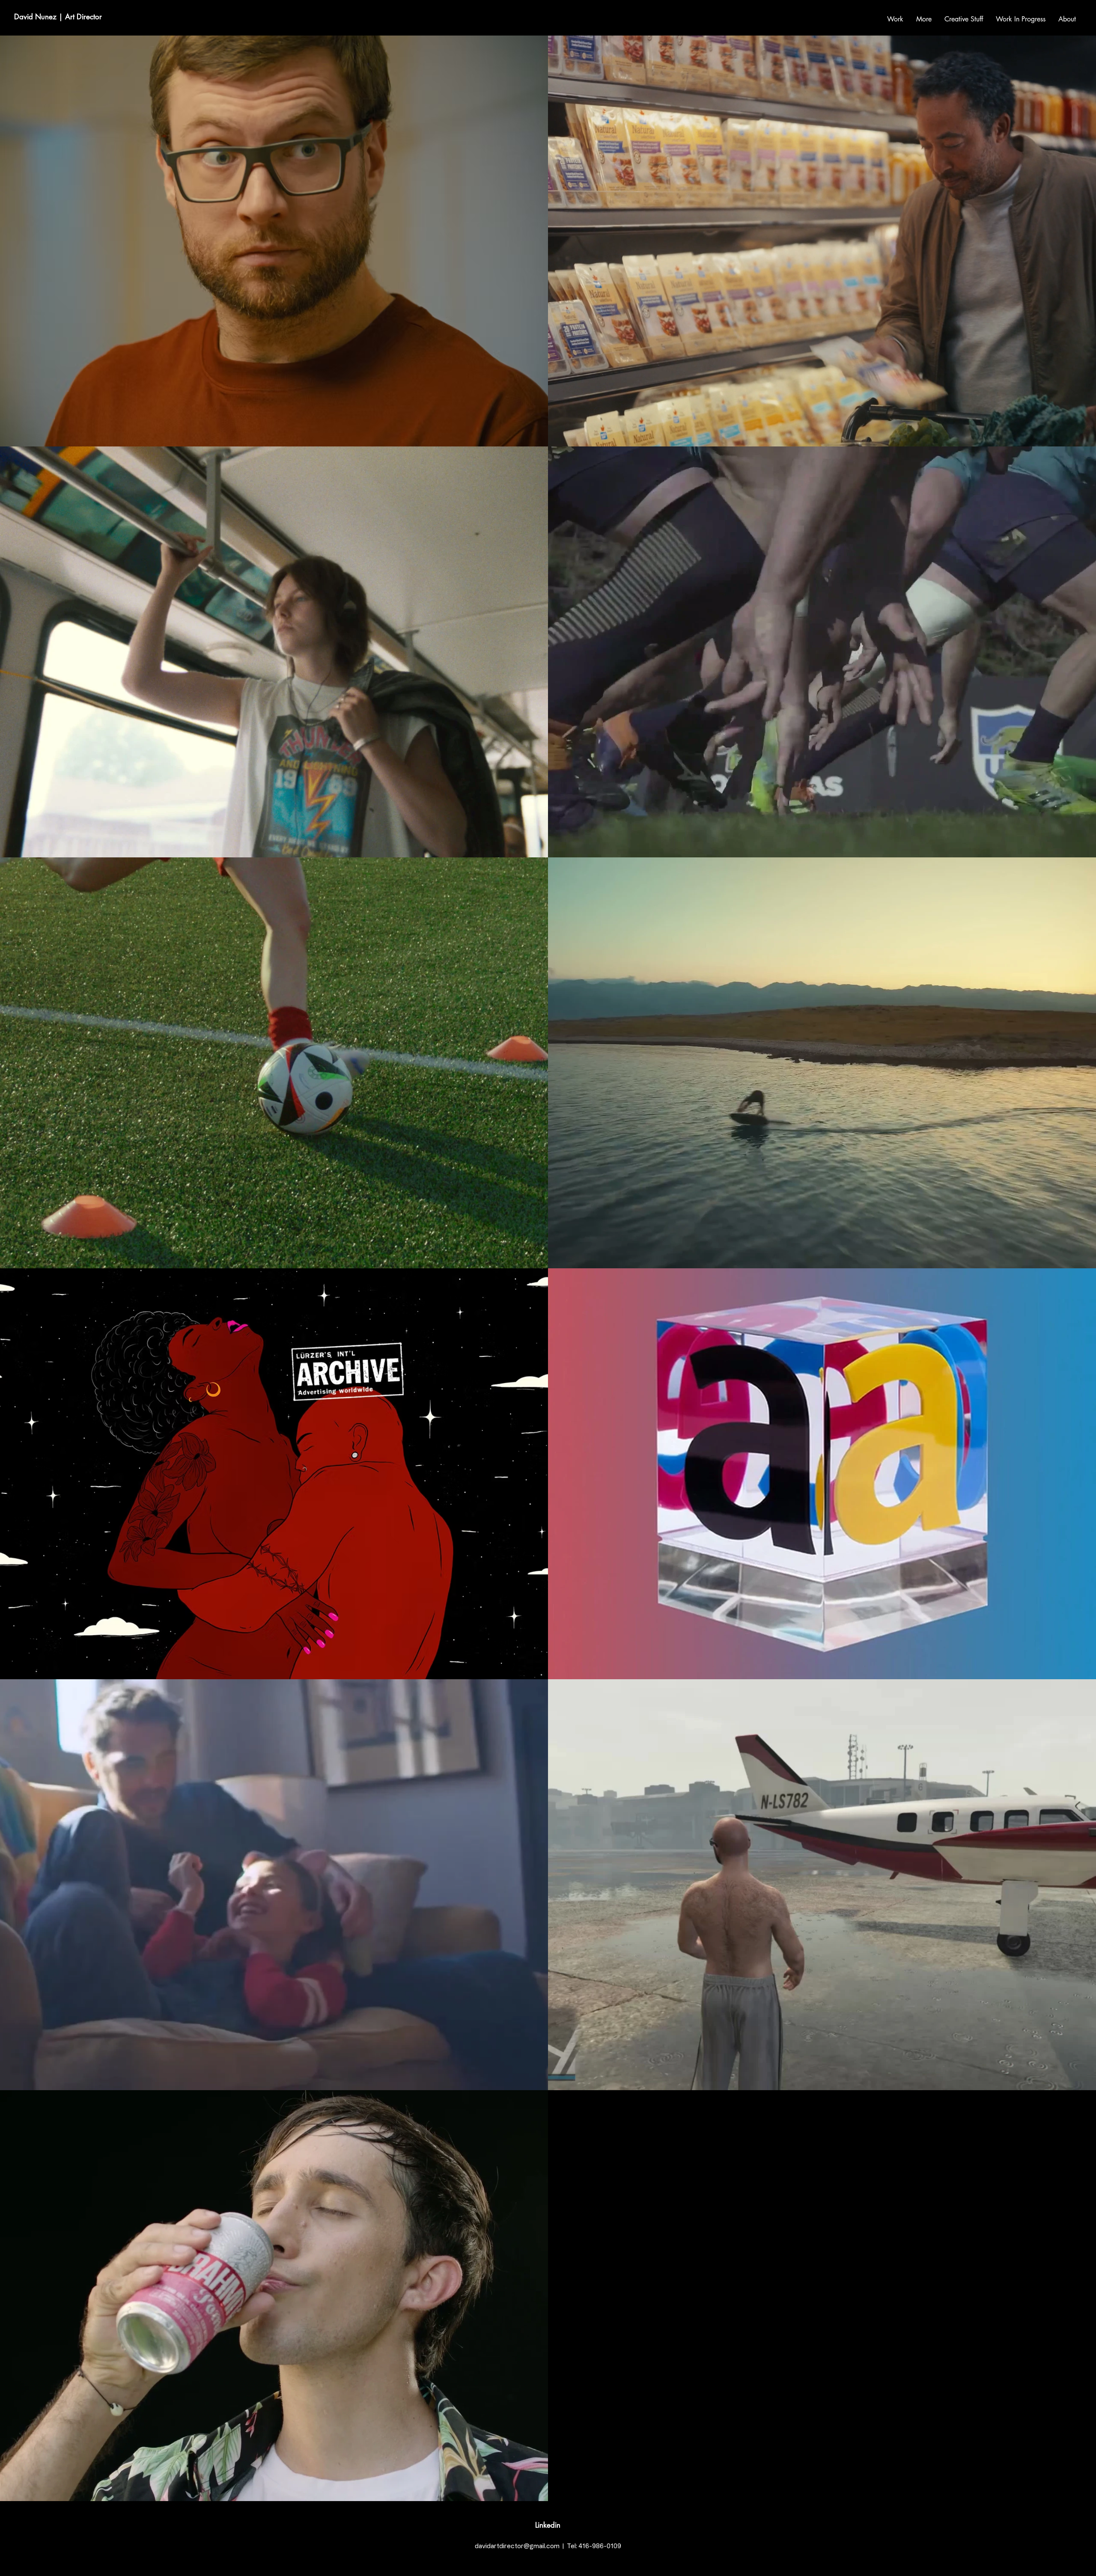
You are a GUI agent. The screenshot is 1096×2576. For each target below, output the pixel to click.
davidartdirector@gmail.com (517, 2546)
